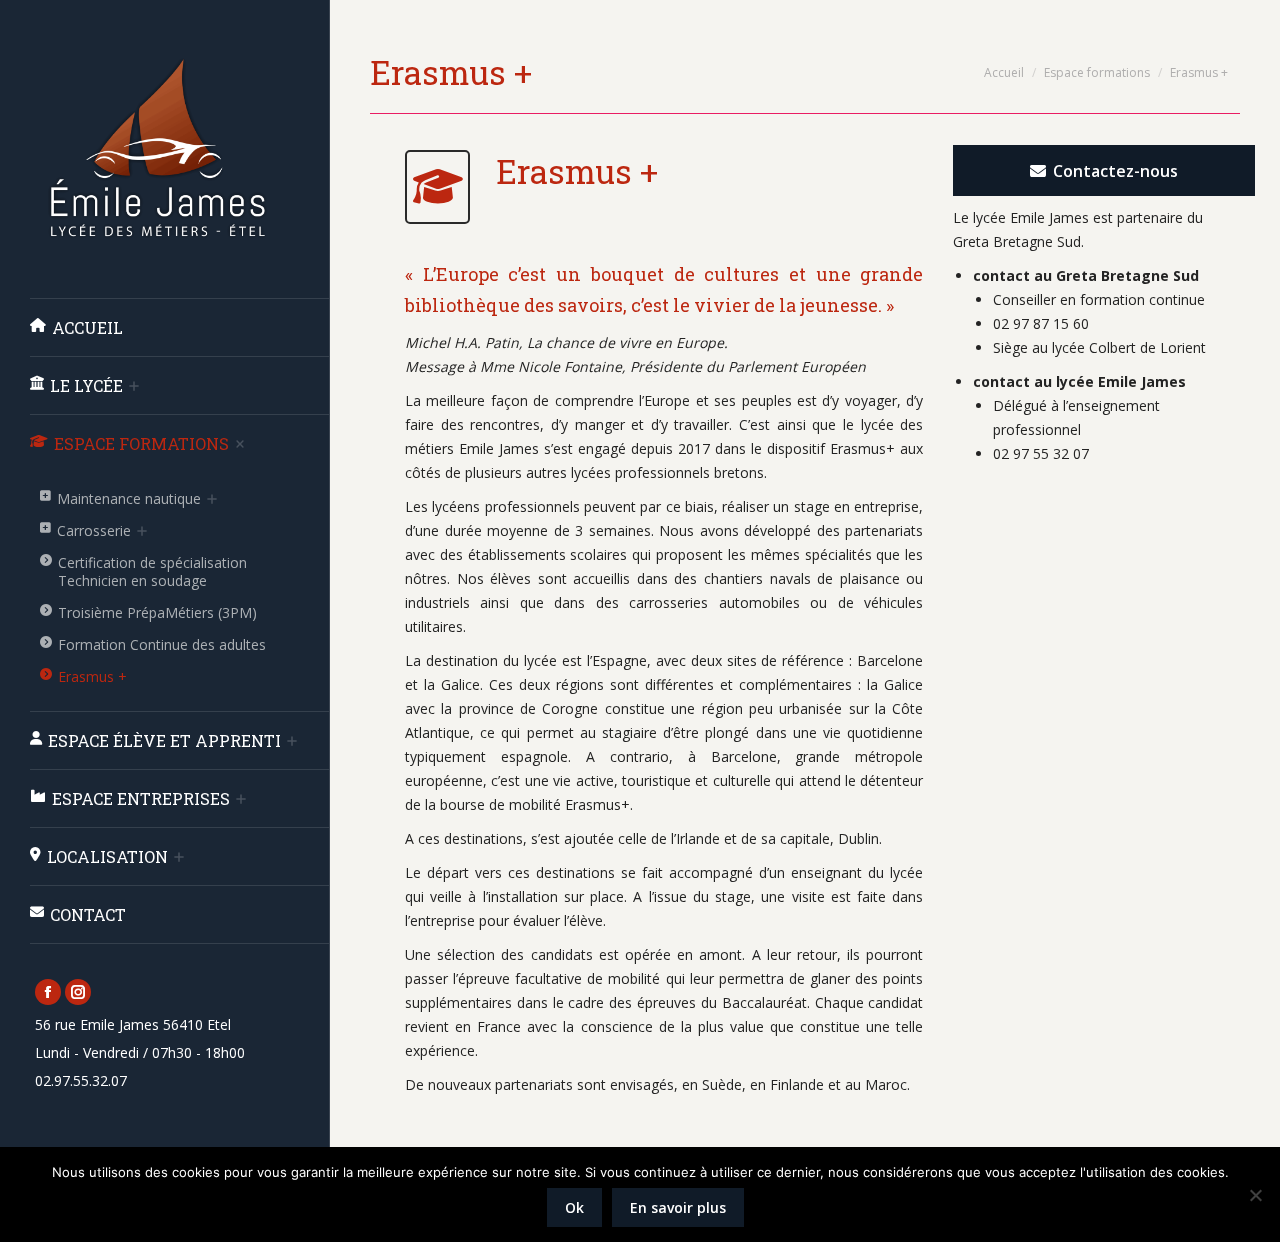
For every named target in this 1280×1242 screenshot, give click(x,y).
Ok (574, 1207)
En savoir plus (678, 1207)
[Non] (1255, 1195)
